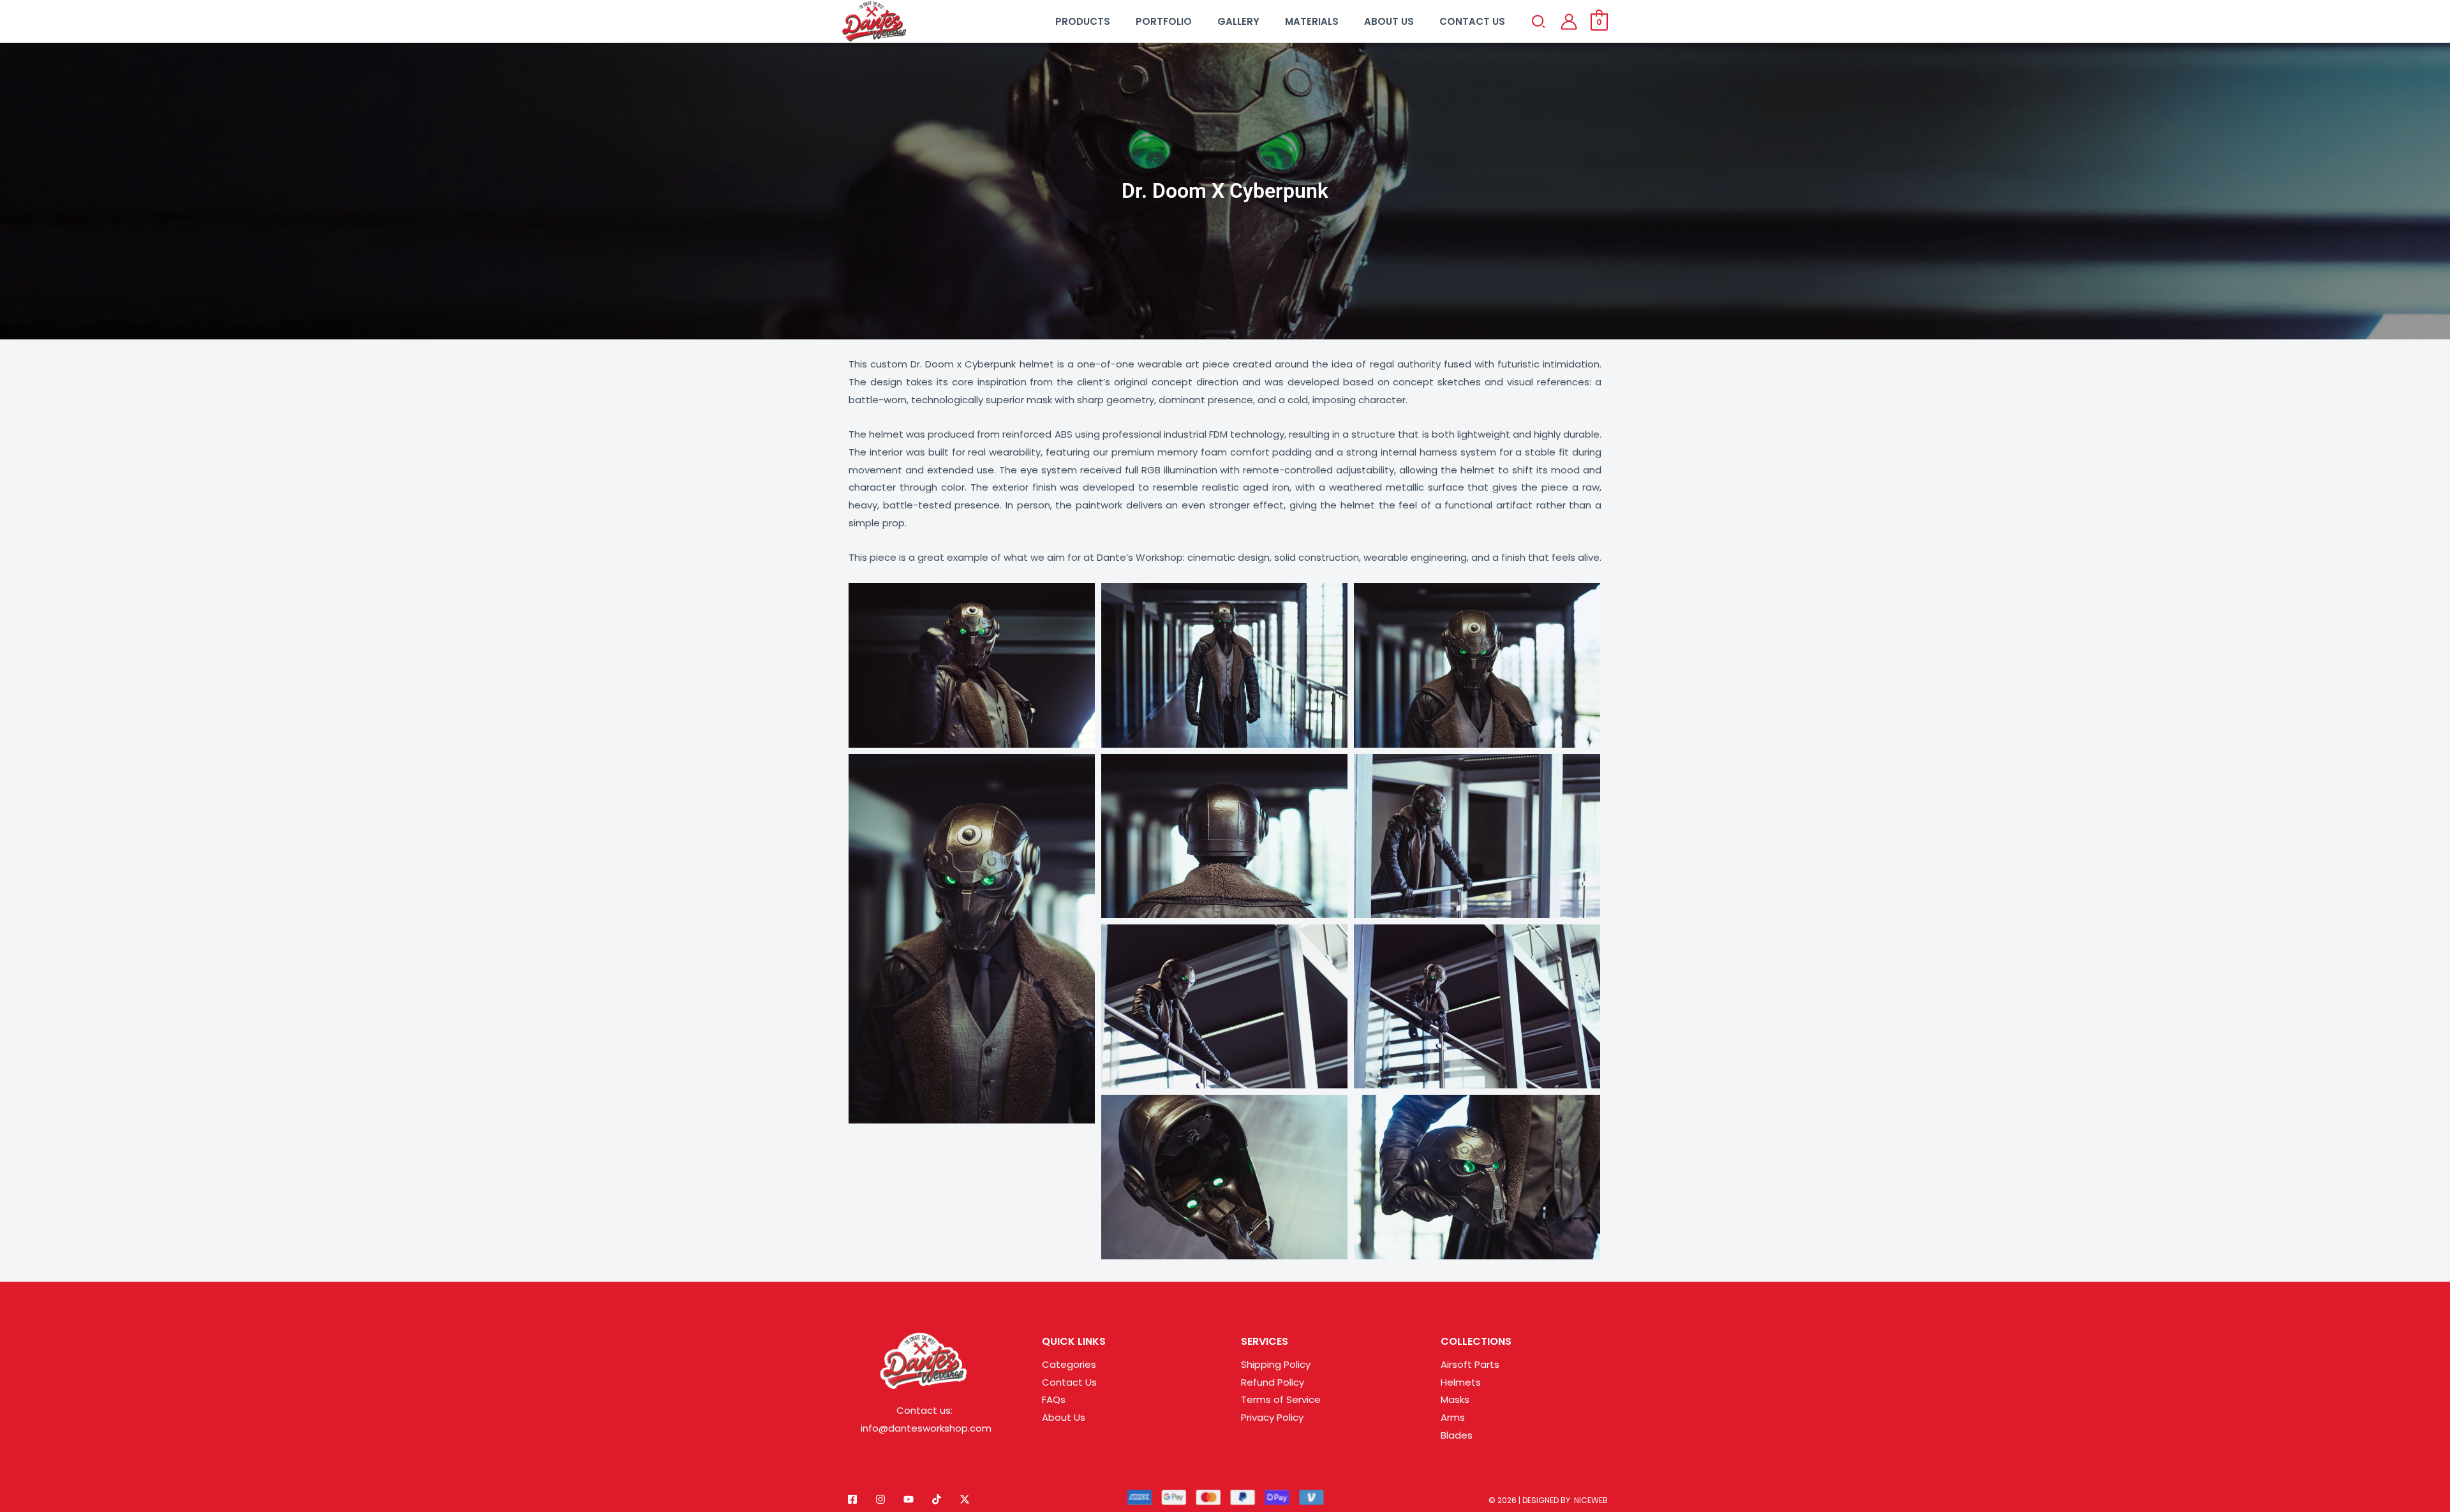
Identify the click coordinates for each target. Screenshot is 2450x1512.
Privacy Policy (1272, 1417)
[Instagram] (880, 1499)
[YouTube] (909, 1499)
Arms (1453, 1417)
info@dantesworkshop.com (926, 1428)
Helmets (1461, 1382)
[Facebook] (852, 1499)
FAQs (1054, 1399)
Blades (1457, 1435)
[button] (1539, 24)
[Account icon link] (1569, 22)
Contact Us (1069, 1382)
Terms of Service (1281, 1399)
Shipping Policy (1276, 1364)
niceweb (1591, 1500)
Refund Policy (1273, 1382)
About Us (1064, 1417)
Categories (1069, 1364)
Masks (1455, 1399)
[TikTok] (937, 1499)
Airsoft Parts (1470, 1364)
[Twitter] (965, 1499)
